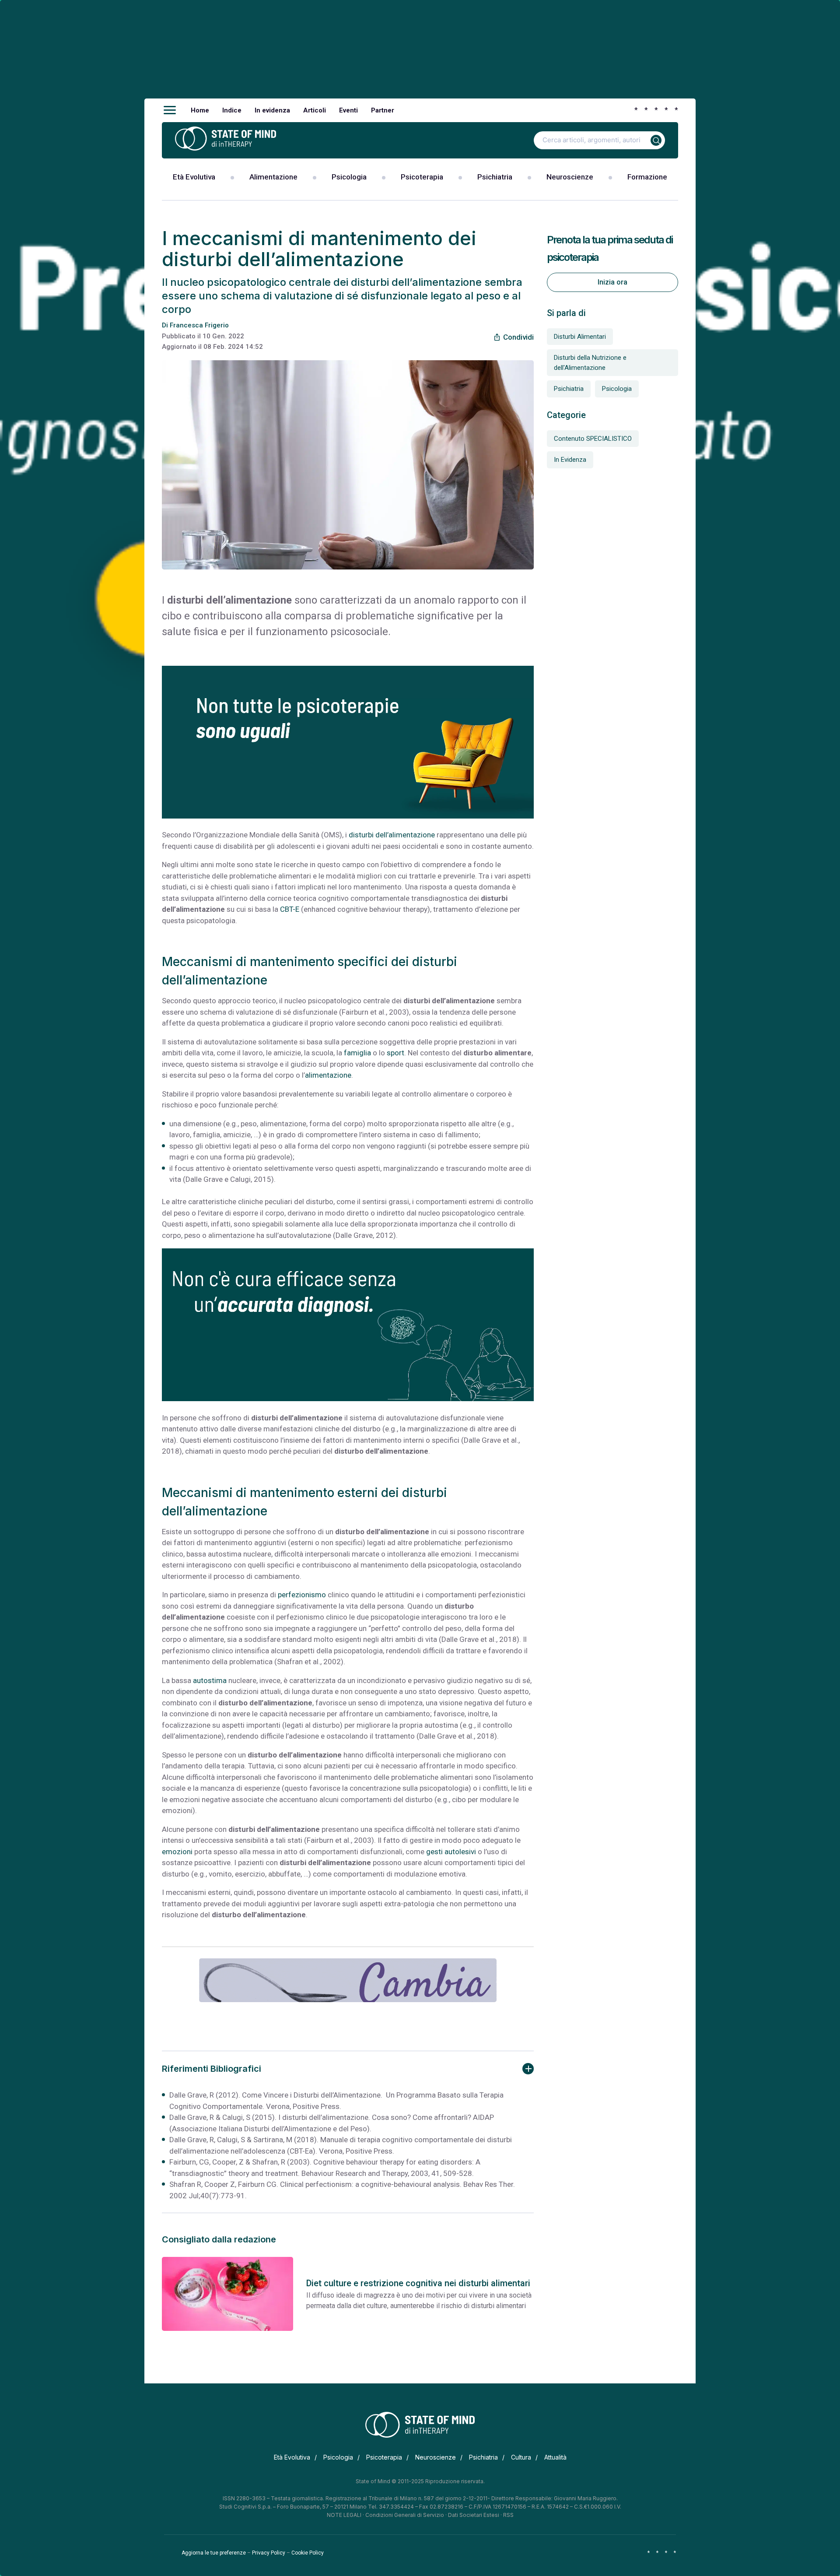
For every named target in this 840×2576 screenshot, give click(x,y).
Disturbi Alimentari (580, 337)
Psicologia (349, 177)
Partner (383, 110)
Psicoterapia (422, 177)
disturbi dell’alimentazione (392, 835)
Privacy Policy (269, 2553)
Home (200, 110)
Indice (232, 110)
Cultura (521, 2457)
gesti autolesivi (451, 1852)
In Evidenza (570, 460)
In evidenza (272, 110)
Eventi (348, 110)
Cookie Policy (308, 2553)
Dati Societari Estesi (474, 2515)
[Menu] (170, 110)
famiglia (357, 1053)
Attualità (555, 2457)
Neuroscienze (570, 177)
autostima (210, 1680)
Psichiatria (495, 177)
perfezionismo (302, 1595)
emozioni (177, 1852)
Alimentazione (273, 177)
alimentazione (328, 1075)
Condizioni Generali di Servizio (405, 2515)
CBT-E (290, 909)
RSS (508, 2515)
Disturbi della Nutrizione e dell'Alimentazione (590, 363)
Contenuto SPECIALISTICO (593, 439)
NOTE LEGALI (344, 2515)
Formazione (647, 177)
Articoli (315, 110)
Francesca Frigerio (199, 325)
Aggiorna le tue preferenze (214, 2553)
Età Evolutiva (194, 177)
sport (395, 1053)
